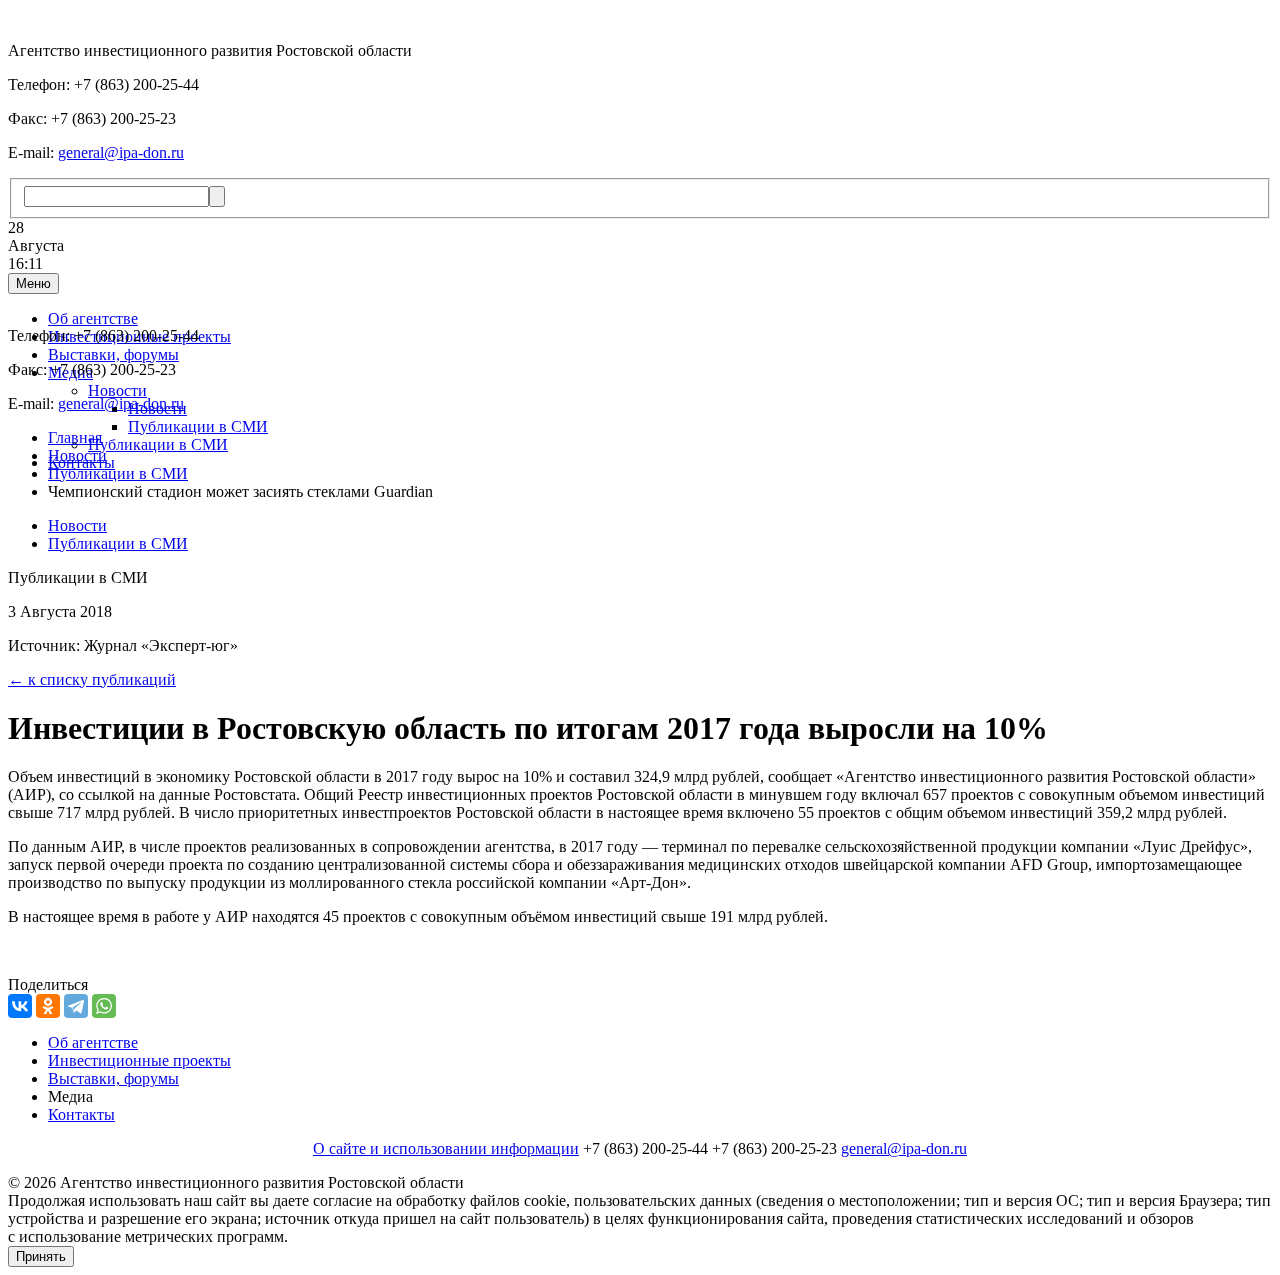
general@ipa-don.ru (121, 152)
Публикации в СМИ (198, 426)
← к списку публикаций (92, 679)
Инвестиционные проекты (139, 1060)
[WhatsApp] (104, 1006)
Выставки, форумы (113, 354)
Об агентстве (93, 318)
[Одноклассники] (48, 1006)
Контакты (81, 1114)
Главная (75, 437)
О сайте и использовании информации (446, 1148)
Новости (117, 390)
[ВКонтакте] (20, 1006)
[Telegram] (76, 1006)
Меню (33, 283)
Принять (41, 1256)
